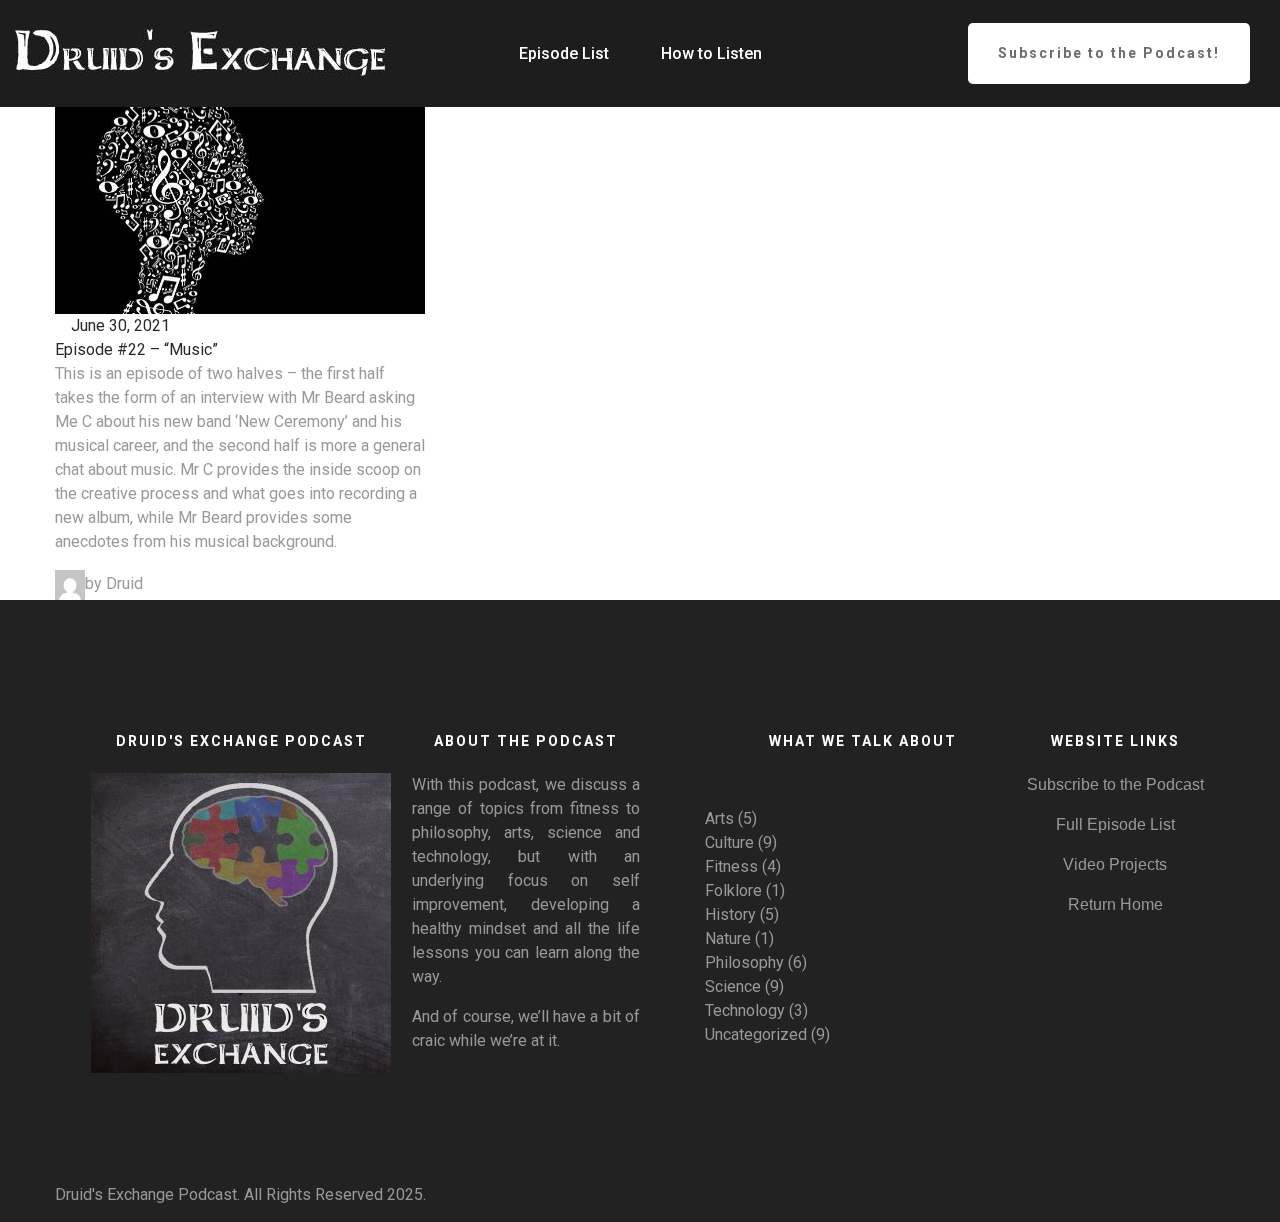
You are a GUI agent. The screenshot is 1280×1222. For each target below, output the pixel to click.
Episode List (564, 53)
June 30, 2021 (118, 325)
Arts (719, 818)
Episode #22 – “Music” (136, 349)
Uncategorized (756, 1034)
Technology (745, 1010)
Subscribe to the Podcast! (1109, 53)
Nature (728, 938)
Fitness (731, 866)
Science (733, 986)
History (730, 914)
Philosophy (744, 962)
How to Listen (711, 53)
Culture (729, 842)
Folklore (733, 890)
